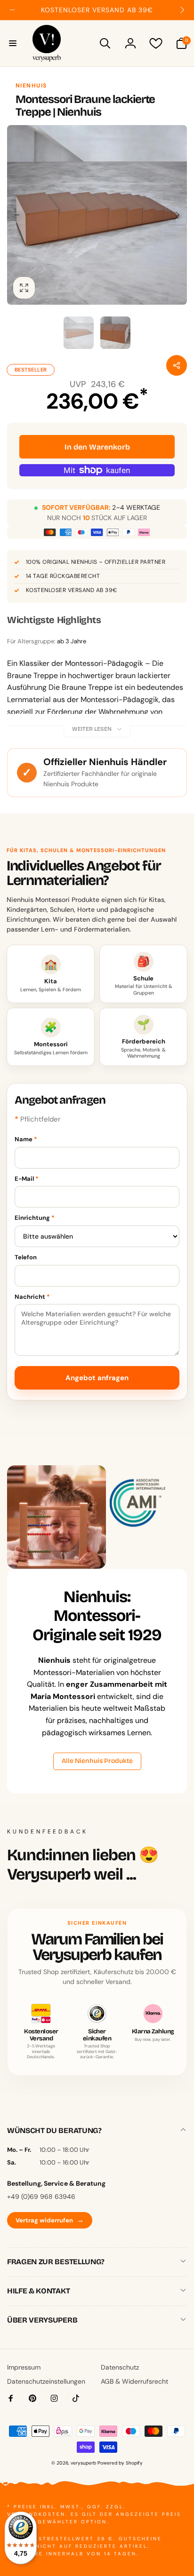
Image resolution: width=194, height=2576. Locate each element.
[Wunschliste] (156, 43)
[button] (13, 43)
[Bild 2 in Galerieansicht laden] (115, 332)
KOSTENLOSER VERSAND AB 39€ (71, 590)
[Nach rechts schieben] (182, 10)
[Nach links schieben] (12, 10)
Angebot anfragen (97, 1378)
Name (26, 1139)
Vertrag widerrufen (50, 2220)
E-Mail (27, 1179)
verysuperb (83, 2463)
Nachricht (32, 1297)
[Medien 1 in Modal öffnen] (97, 215)
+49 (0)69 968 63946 (41, 2197)
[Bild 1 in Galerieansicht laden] (79, 332)
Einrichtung (35, 1218)
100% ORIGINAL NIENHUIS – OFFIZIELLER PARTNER (96, 562)
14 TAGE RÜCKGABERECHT (63, 576)
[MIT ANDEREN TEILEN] (177, 365)
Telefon (26, 1257)
